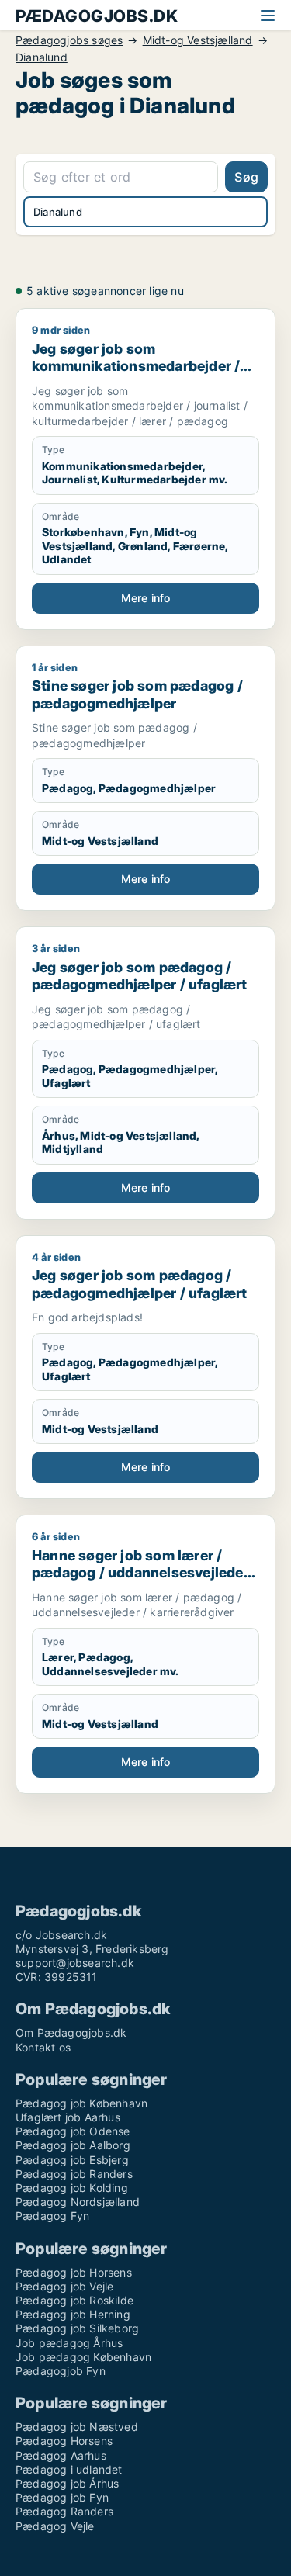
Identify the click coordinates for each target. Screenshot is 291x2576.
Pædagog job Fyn (62, 2497)
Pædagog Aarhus (61, 2455)
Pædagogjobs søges (69, 40)
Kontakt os (43, 2047)
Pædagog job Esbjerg (72, 2160)
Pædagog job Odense (73, 2131)
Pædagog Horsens (64, 2441)
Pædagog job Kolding (72, 2188)
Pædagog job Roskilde (74, 2300)
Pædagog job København (81, 2103)
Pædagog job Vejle (64, 2286)
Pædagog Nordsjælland (78, 2202)
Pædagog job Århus (67, 2483)
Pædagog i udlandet (69, 2469)
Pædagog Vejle (55, 2526)
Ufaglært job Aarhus (68, 2117)
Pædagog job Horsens (74, 2272)
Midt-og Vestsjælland (198, 40)
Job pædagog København (83, 2357)
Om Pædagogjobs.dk (71, 2032)
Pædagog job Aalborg (73, 2145)
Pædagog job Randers (74, 2174)
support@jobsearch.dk (75, 1963)
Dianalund (42, 57)
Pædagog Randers (64, 2511)
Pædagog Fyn (52, 2216)
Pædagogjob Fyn (61, 2371)
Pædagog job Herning (73, 2314)
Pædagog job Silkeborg (77, 2328)
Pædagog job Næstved (77, 2427)
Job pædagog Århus (69, 2343)
